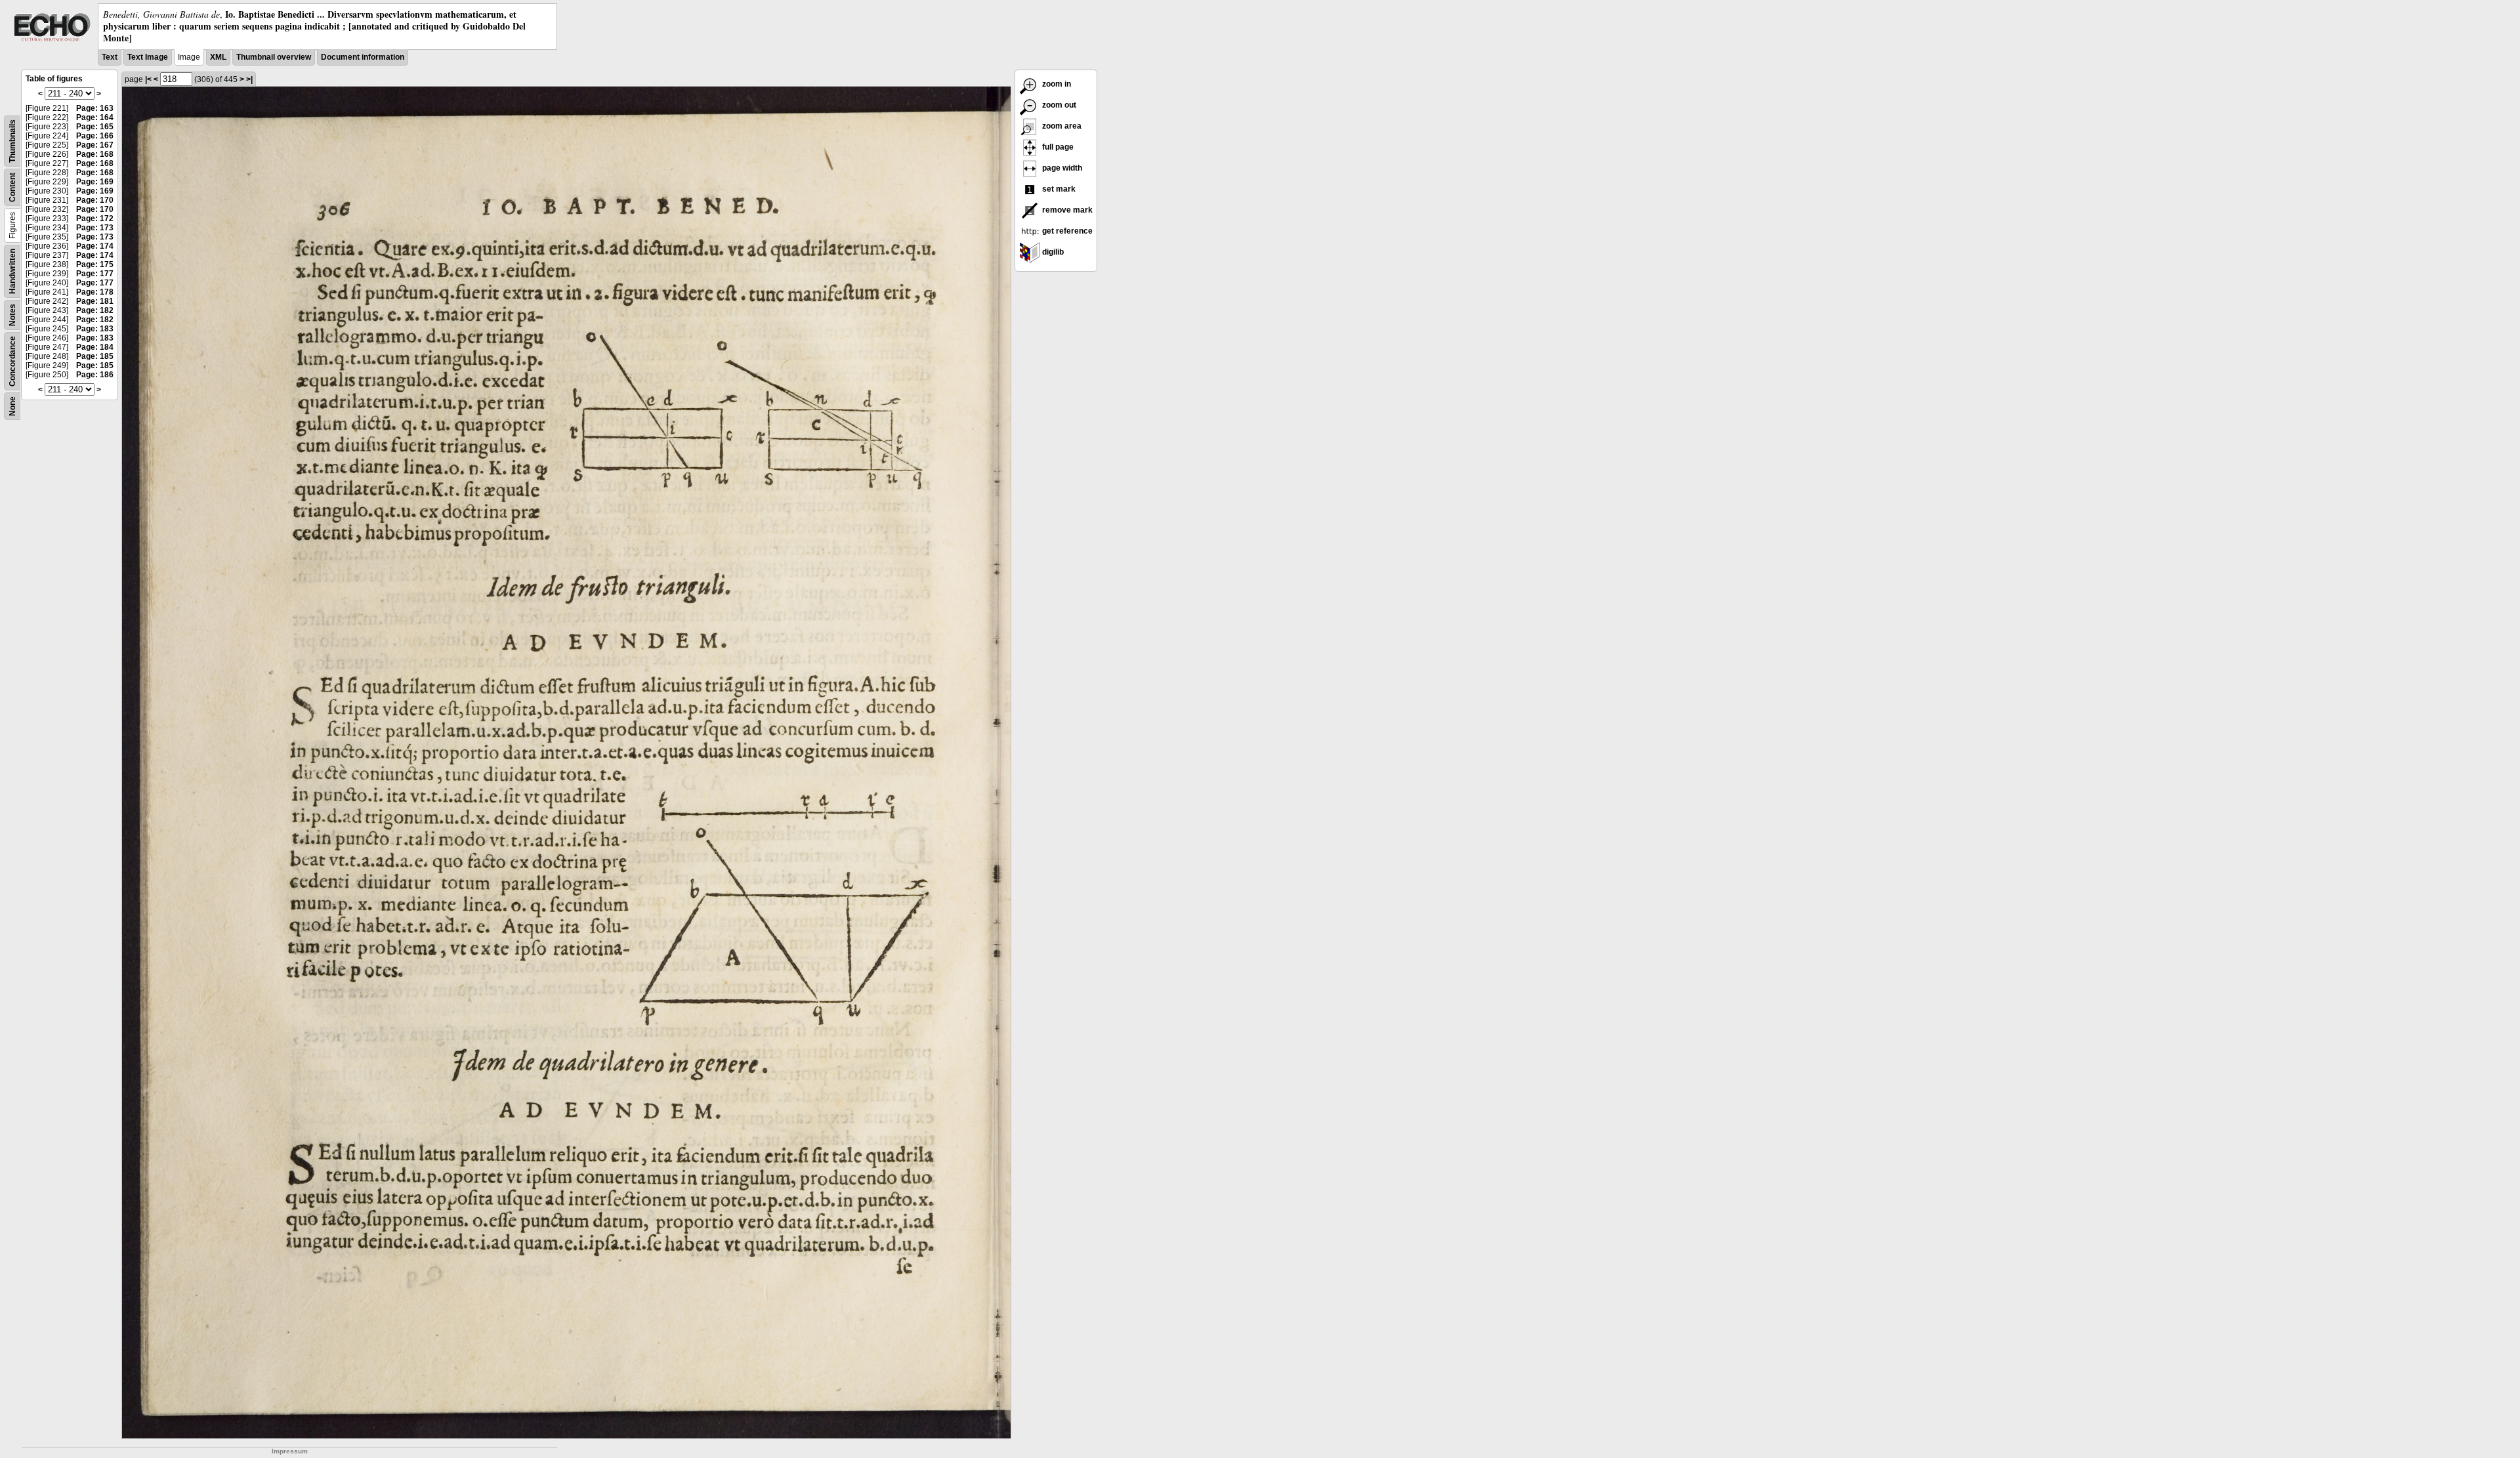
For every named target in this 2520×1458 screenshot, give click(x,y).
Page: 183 (95, 329)
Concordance (12, 361)
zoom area (1061, 126)
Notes (12, 315)
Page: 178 (95, 292)
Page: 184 (95, 347)
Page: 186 (95, 375)
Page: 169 (95, 182)
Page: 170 (95, 200)
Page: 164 (95, 117)
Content (12, 187)
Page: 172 (95, 219)
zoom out (1058, 105)
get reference (1066, 231)
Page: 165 (95, 127)
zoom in (1056, 84)
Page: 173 (95, 228)
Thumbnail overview (274, 57)
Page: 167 (95, 145)
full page (1057, 147)
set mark (1058, 189)
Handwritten (12, 271)
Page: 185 (95, 356)
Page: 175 (95, 264)
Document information (363, 57)
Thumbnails (12, 141)
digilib (1052, 252)
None (12, 406)
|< (148, 79)
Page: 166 (95, 136)
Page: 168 (95, 154)
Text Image (148, 57)
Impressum (290, 1451)
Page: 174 (95, 246)
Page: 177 (95, 274)
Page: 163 (95, 108)
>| (249, 79)
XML (218, 57)
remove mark (1066, 210)
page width (1061, 168)
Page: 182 (95, 310)
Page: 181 (95, 301)
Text (110, 57)
